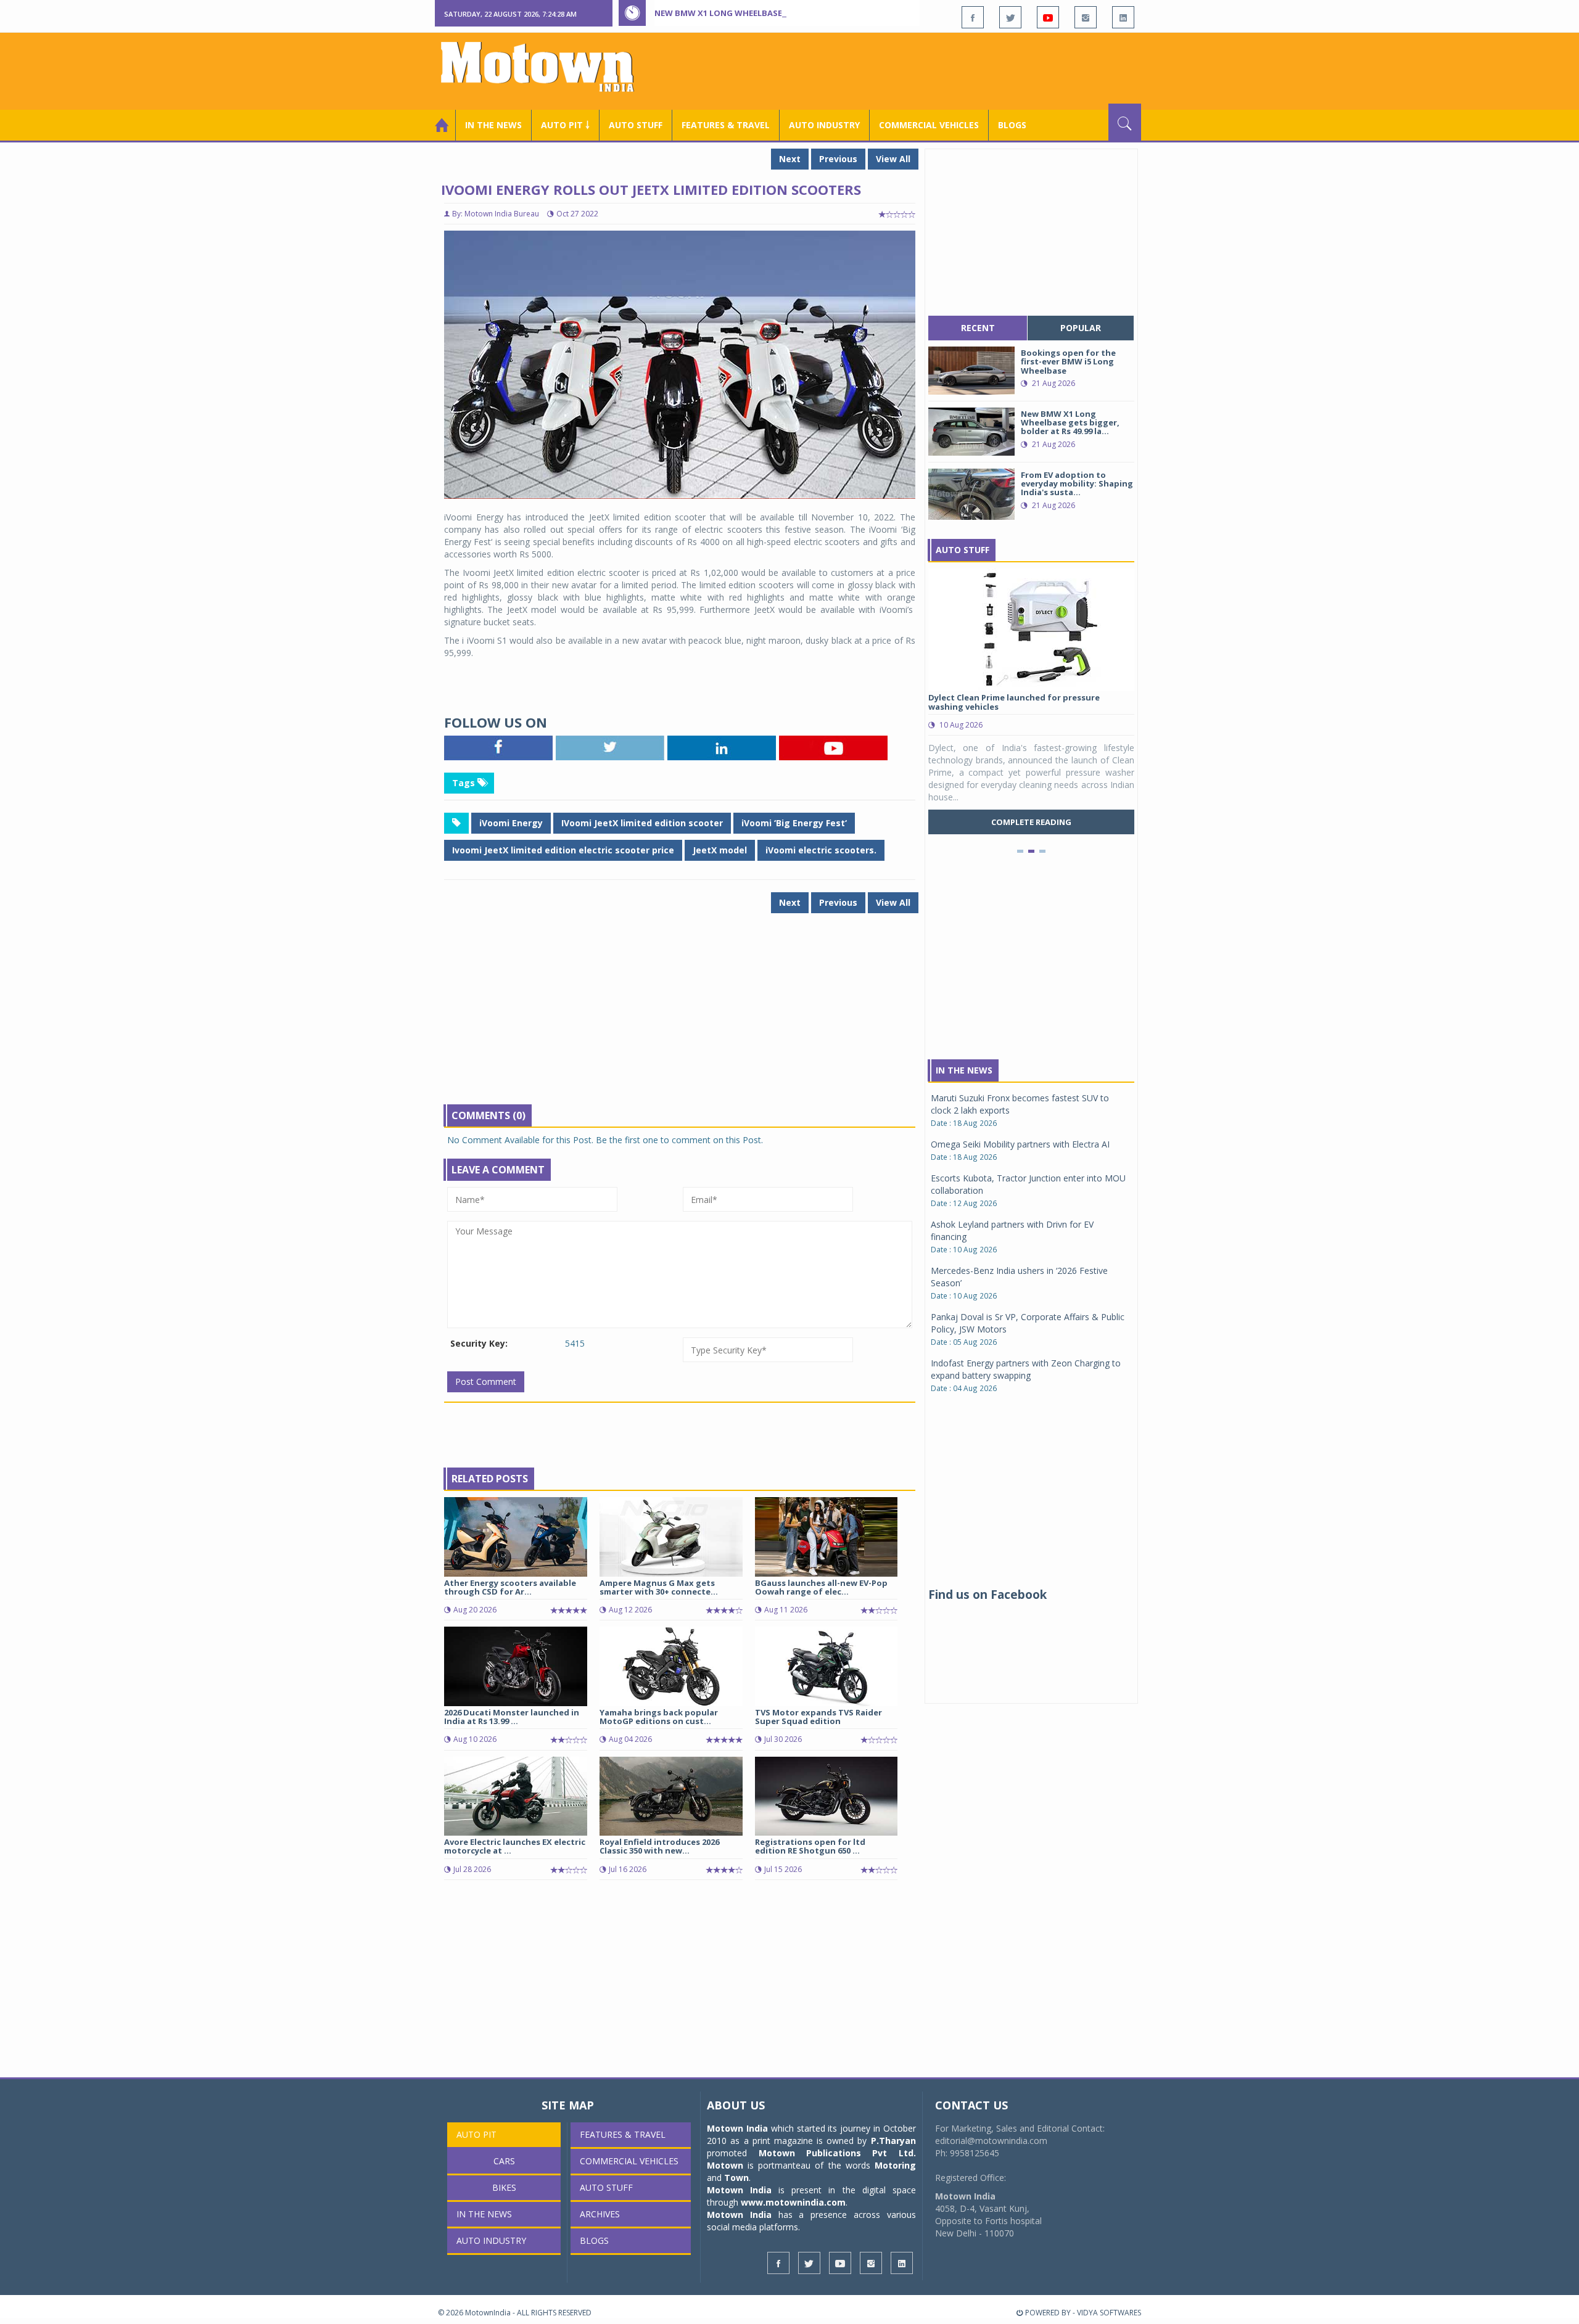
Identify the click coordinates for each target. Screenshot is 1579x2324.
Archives (600, 2214)
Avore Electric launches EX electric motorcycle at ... (515, 1846)
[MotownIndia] (546, 67)
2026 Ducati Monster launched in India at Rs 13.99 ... (512, 1717)
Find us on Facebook (987, 1595)
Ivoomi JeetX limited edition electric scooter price (563, 850)
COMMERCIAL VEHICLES (929, 125)
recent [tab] (978, 328)
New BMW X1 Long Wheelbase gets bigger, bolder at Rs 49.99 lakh (798, 13)
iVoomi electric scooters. (821, 850)
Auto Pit (476, 2134)
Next (790, 159)
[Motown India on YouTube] (1048, 17)
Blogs (1012, 125)
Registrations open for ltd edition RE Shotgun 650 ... (810, 1846)
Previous (838, 159)
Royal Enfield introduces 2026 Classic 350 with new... (659, 1846)
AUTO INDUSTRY (824, 125)
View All (893, 159)
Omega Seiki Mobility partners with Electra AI (1020, 1144)
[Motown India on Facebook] (973, 17)
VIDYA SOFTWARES (1109, 2313)
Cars (504, 2161)
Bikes (504, 2187)
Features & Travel (726, 125)
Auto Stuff (636, 125)
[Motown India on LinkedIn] (1123, 17)
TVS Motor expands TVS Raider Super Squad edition (818, 1717)
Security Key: (479, 1343)
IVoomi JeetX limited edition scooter (642, 823)
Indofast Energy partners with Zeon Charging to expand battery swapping (1026, 1369)
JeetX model (720, 850)
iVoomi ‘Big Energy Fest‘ (794, 823)
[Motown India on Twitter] (1010, 17)
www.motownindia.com (793, 2202)
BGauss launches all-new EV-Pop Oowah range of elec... (821, 1587)
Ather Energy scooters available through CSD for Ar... (510, 1587)
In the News (493, 125)
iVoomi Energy (511, 823)
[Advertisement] (917, 70)
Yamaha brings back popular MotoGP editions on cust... (659, 1717)
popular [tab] (1081, 328)
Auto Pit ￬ (565, 125)
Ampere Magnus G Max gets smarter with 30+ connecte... (659, 1587)
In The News (964, 1070)
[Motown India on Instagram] (1086, 17)
